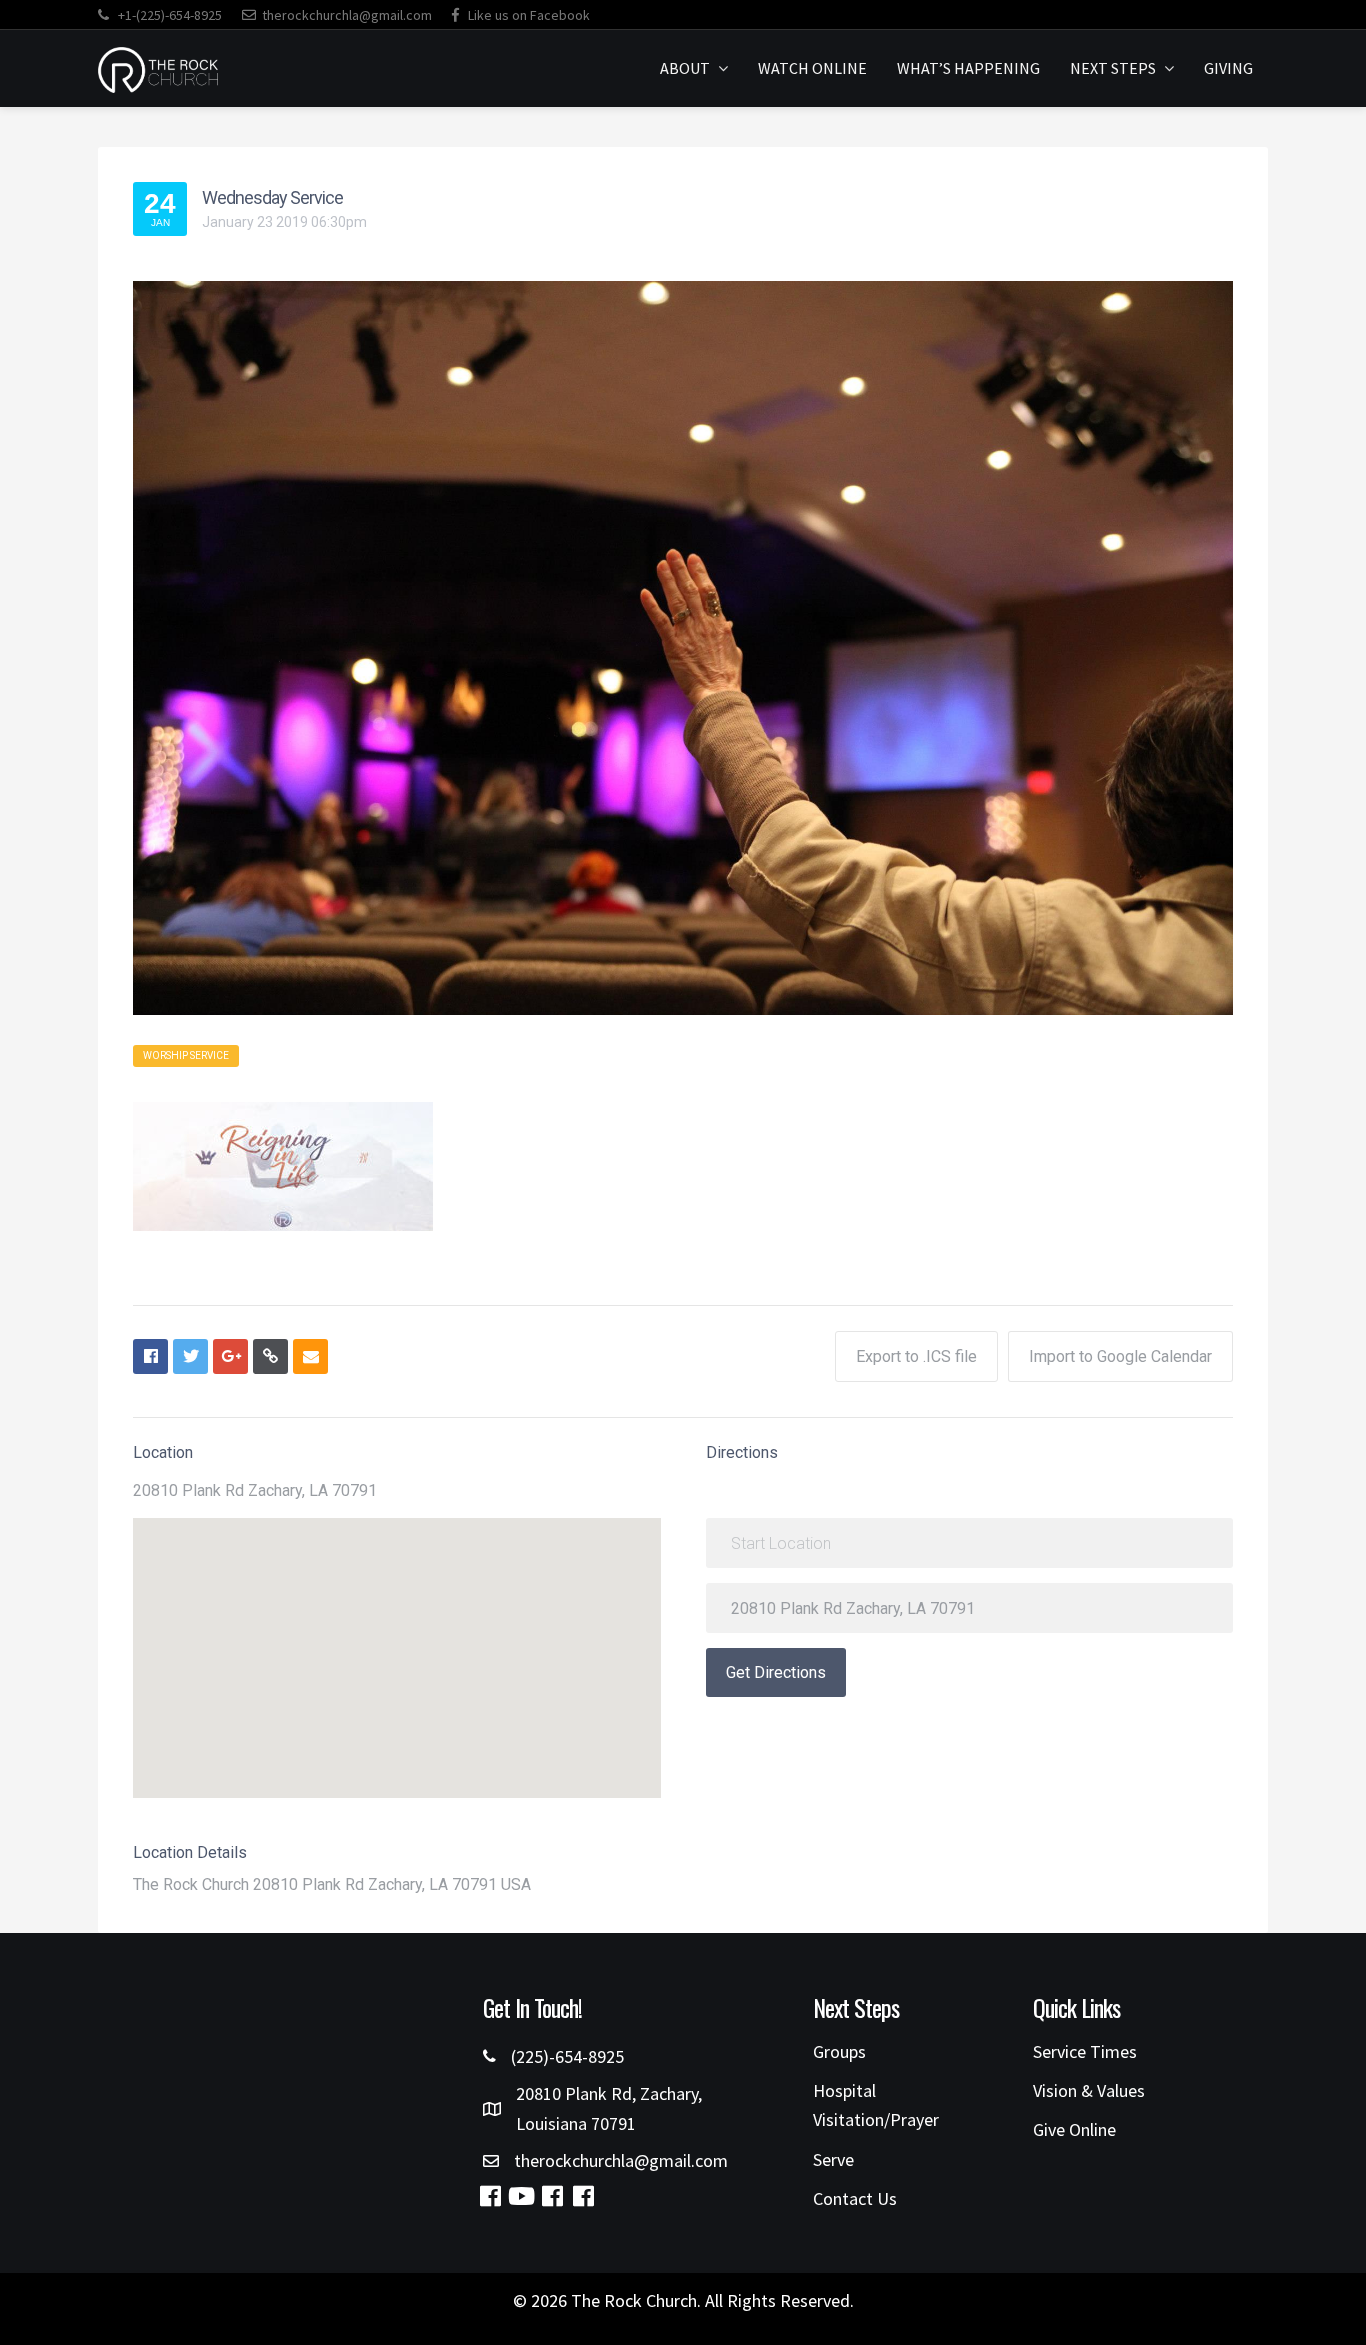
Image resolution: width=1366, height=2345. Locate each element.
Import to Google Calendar (1120, 1356)
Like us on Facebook (527, 15)
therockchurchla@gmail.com (347, 15)
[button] (490, 2196)
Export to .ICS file (916, 1356)
